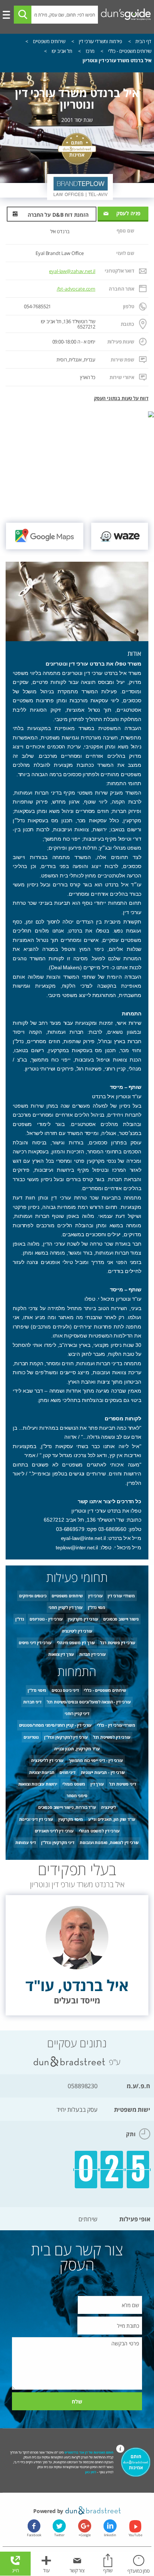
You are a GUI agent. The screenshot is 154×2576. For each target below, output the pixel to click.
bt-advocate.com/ (76, 289)
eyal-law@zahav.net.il (72, 271)
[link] (120, 536)
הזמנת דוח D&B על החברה (58, 215)
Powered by (49, 2511)
